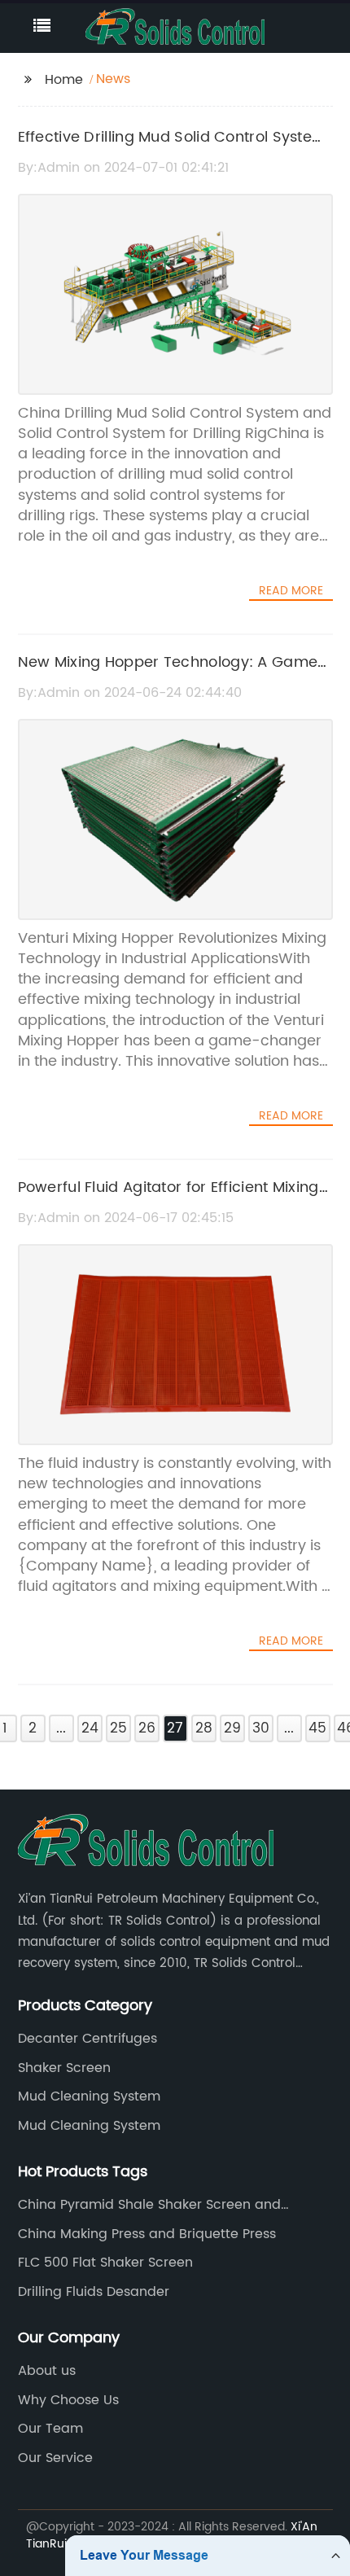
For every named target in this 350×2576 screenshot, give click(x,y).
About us (47, 2371)
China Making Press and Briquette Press (147, 2234)
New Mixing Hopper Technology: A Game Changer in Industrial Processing (168, 674)
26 (147, 1728)
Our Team (50, 2429)
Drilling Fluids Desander (94, 2292)
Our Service (55, 2458)
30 (261, 1728)
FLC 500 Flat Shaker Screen (105, 2263)
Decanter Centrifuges (87, 2039)
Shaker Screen (64, 2068)
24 (90, 1728)
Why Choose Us (68, 2400)
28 (204, 1728)
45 (317, 1728)
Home (64, 80)
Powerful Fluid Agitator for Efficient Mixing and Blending (168, 1199)
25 (118, 1728)
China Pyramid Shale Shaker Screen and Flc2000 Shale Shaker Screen (149, 2205)
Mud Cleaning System (89, 2096)
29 (232, 1728)
